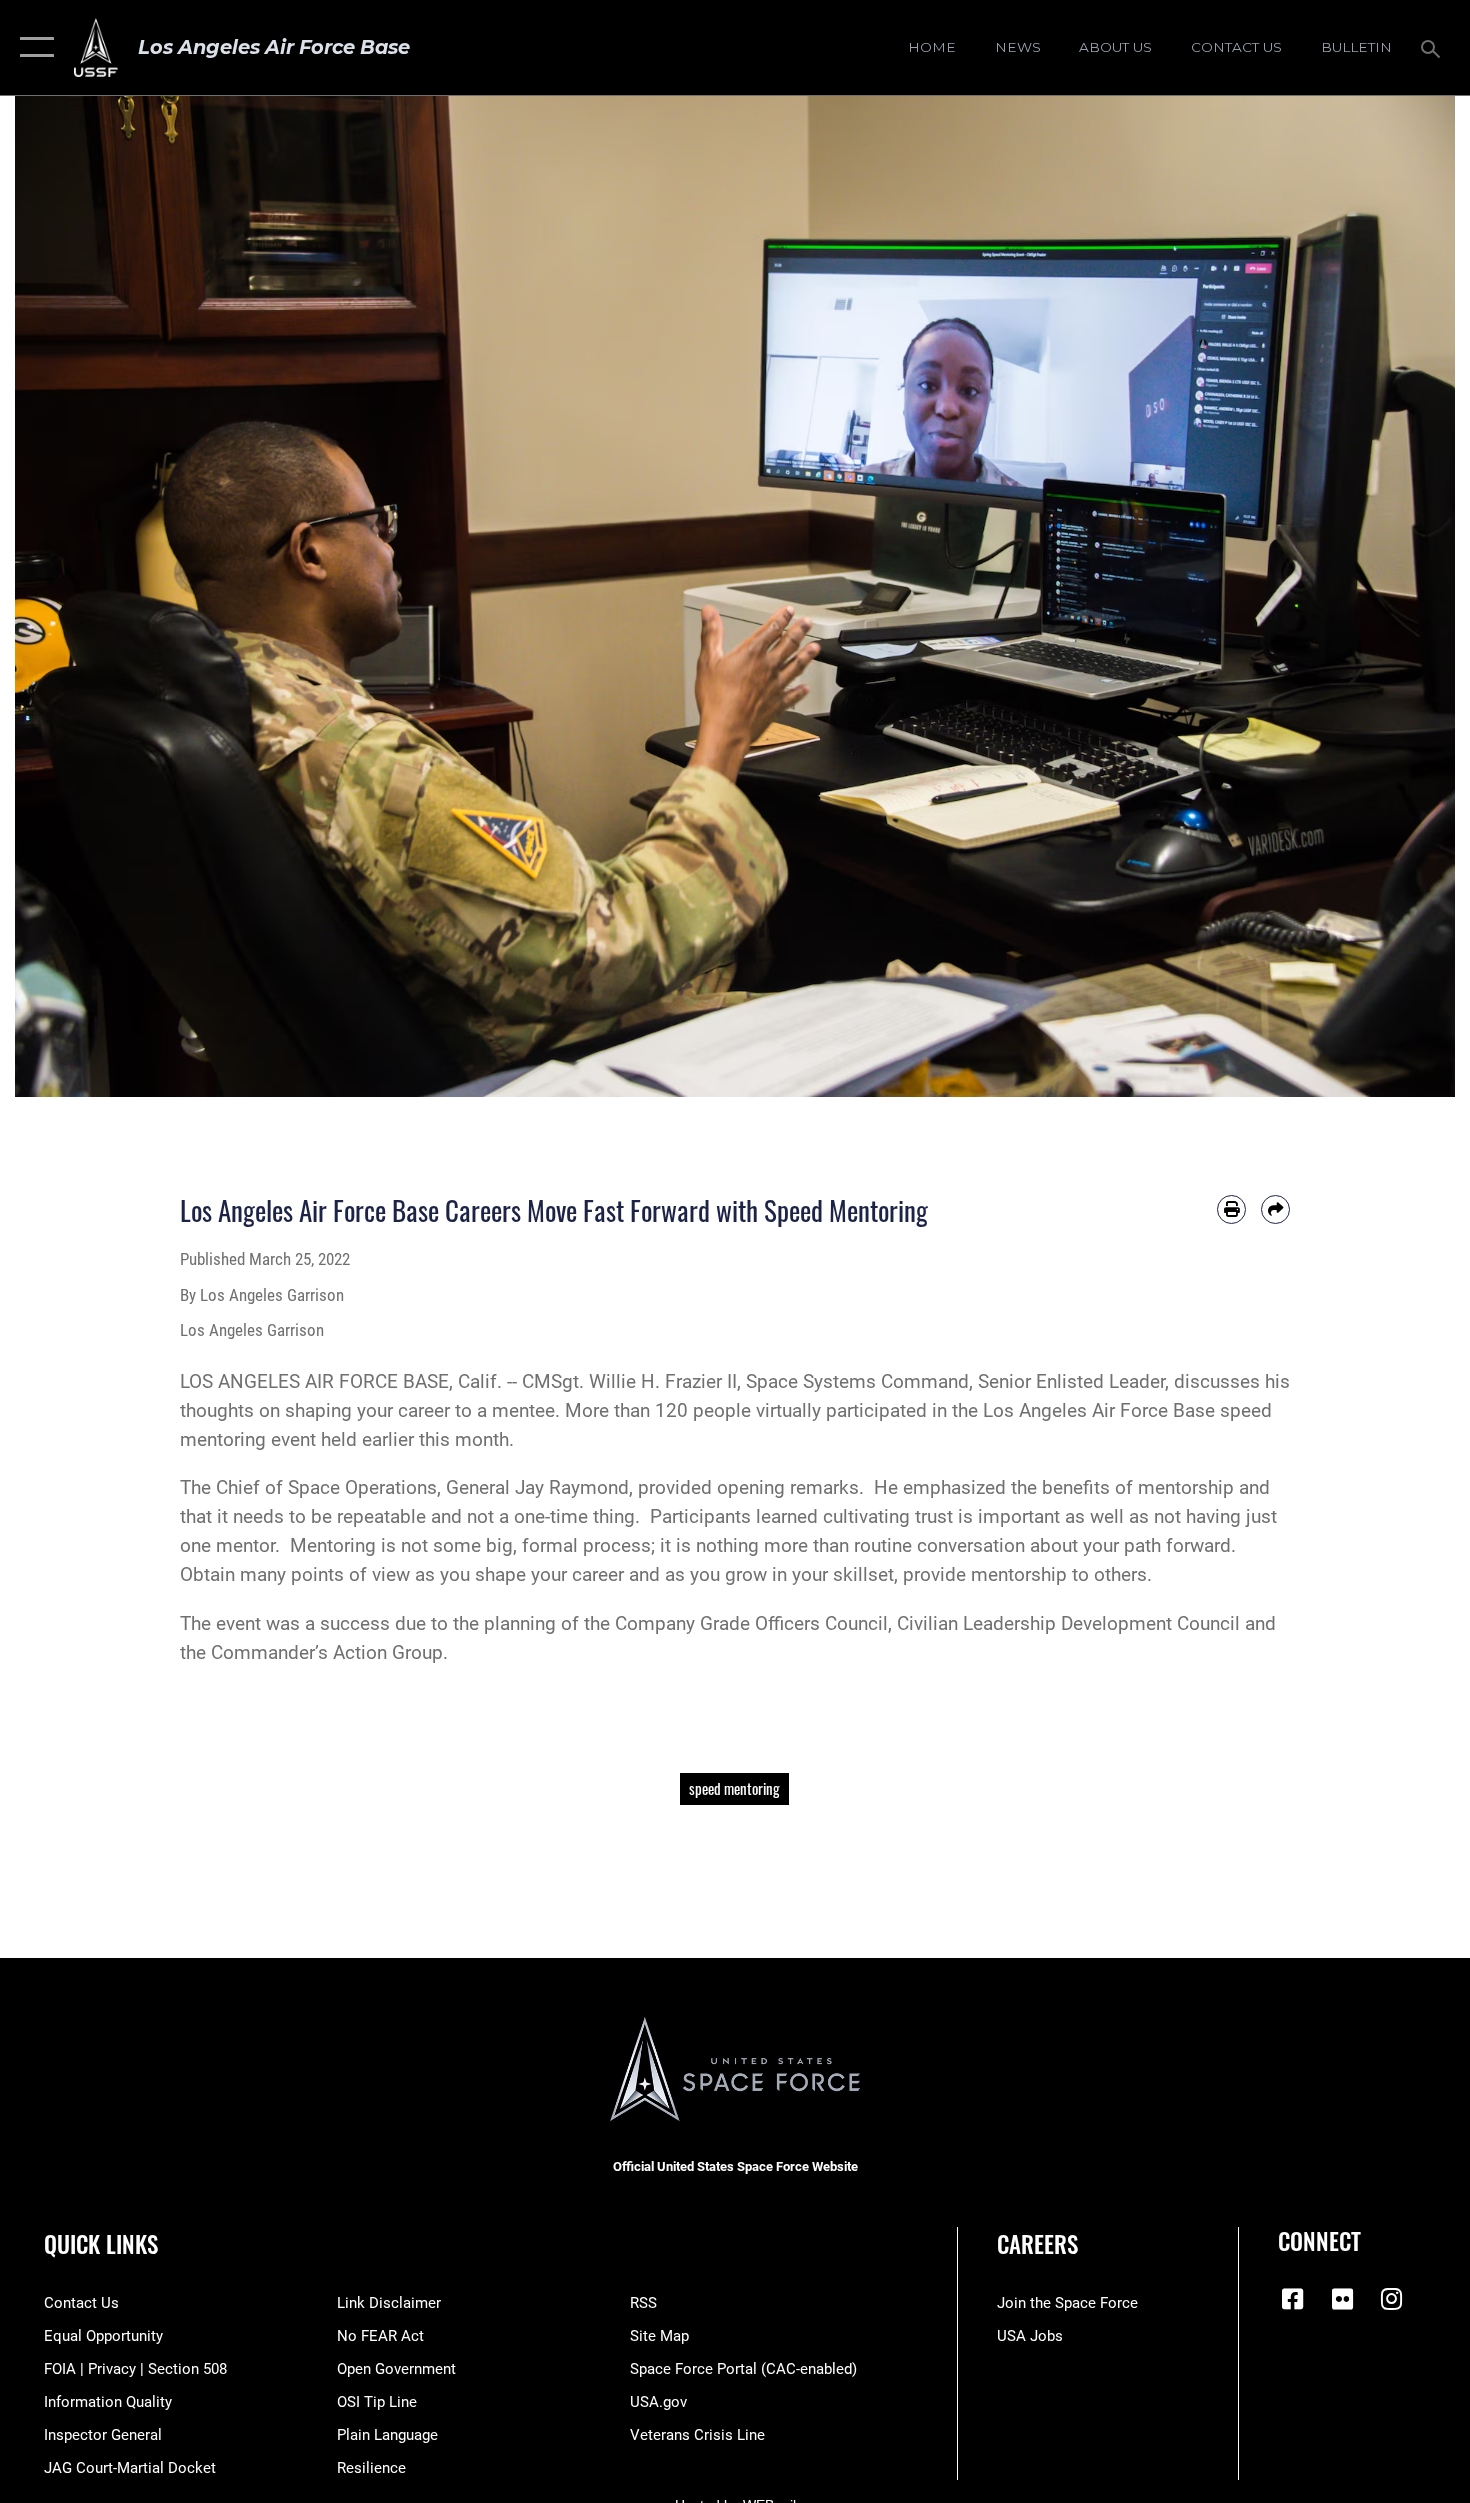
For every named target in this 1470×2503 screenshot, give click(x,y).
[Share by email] (1275, 1209)
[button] (32, 47)
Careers (1037, 2244)
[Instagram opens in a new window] (1392, 2299)
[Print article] (1231, 1209)
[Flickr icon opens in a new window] (1342, 2299)
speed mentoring (734, 1788)
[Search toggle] (1433, 47)
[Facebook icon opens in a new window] (1293, 2299)
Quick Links (101, 2244)
